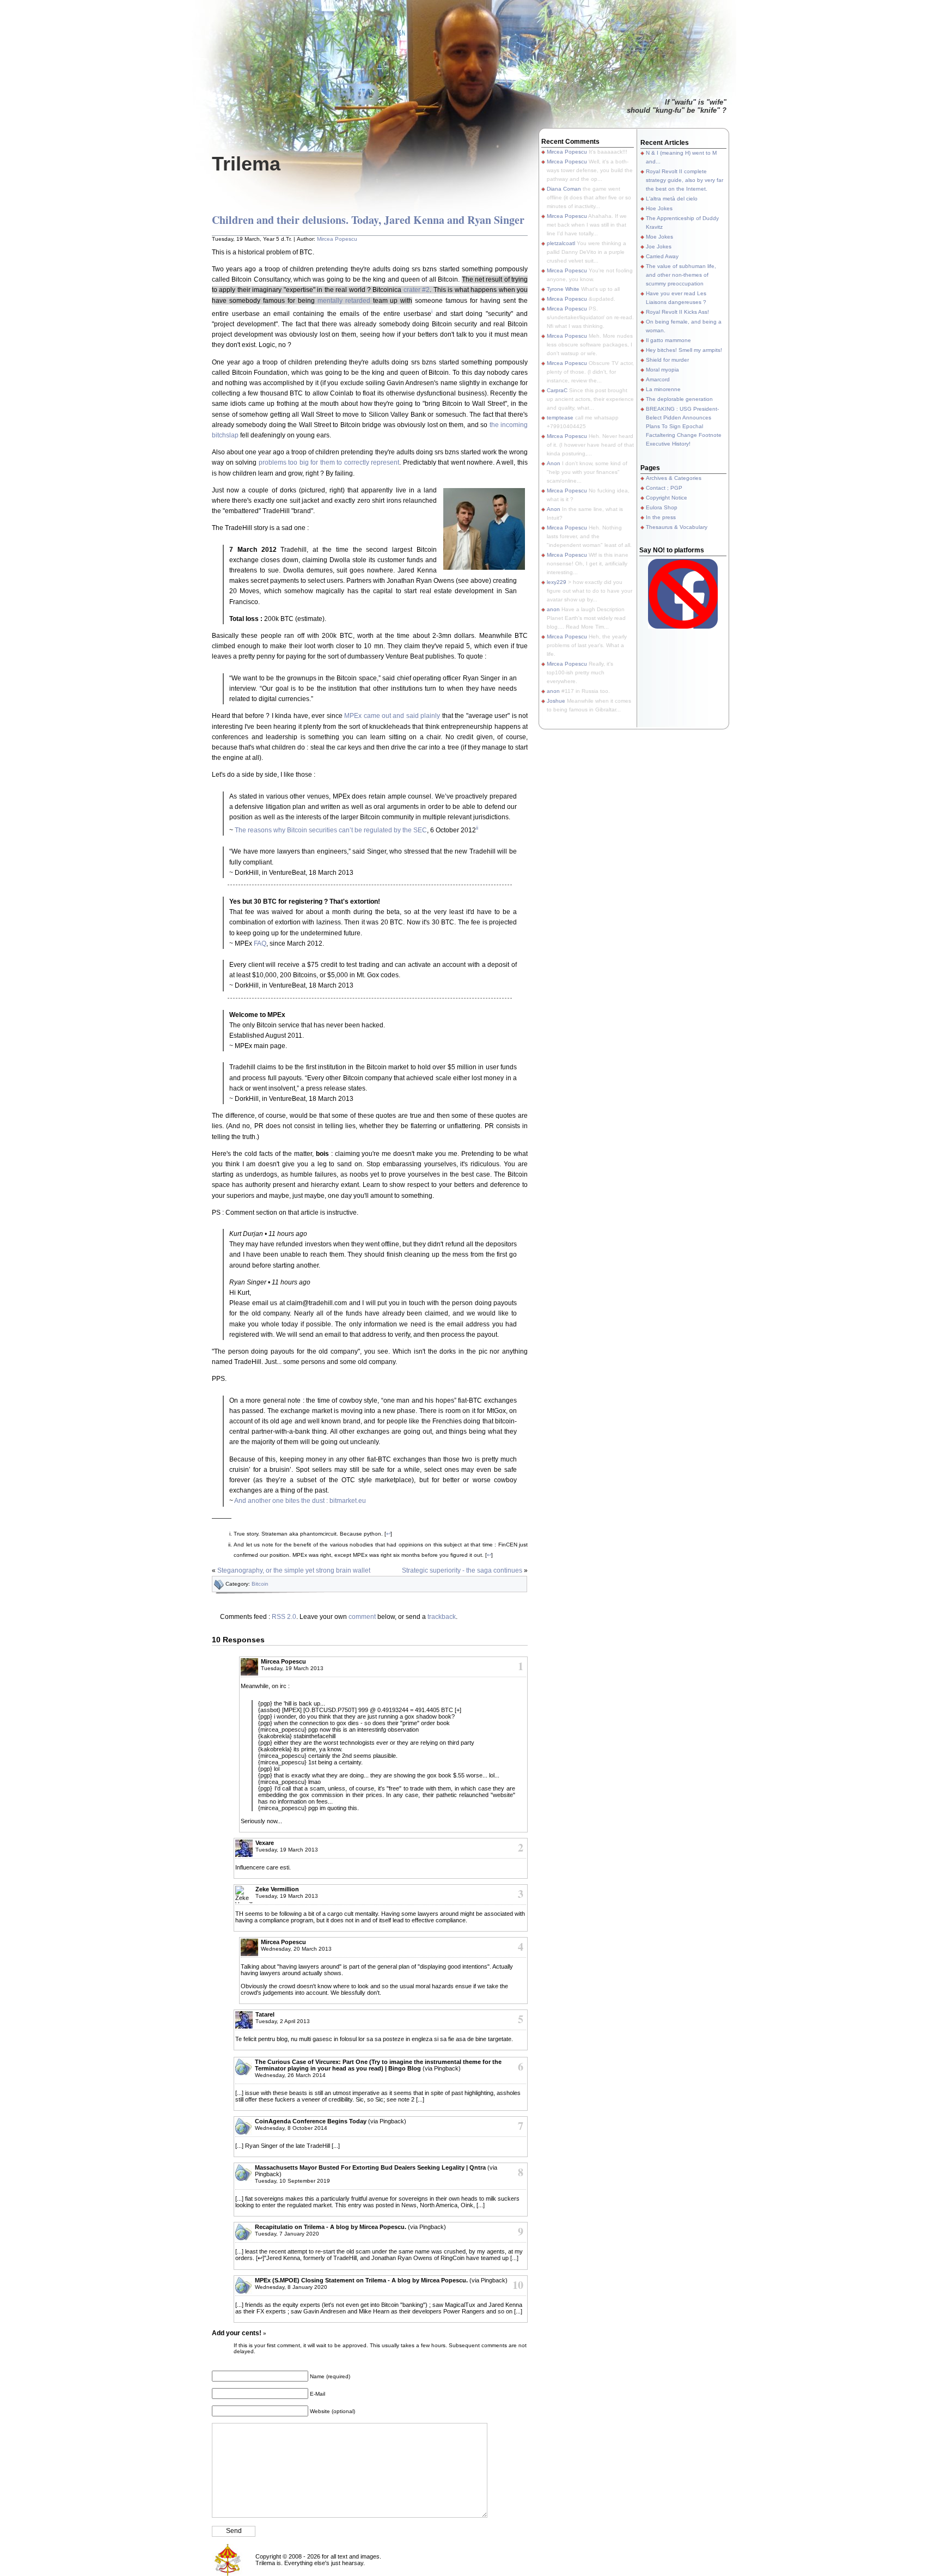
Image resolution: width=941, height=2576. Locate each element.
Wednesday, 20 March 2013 (296, 1949)
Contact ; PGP (664, 488)
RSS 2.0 (284, 1617)
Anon (554, 463)
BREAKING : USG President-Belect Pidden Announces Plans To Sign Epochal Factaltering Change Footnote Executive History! (684, 426)
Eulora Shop (662, 507)
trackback (442, 1617)
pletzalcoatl (561, 243)
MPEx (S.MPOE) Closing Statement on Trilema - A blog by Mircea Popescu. (361, 2280)
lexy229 (557, 582)
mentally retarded (344, 301)
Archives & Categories (674, 478)
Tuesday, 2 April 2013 (283, 2021)
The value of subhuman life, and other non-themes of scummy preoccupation (681, 275)
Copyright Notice (667, 498)
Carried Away (662, 256)
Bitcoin (260, 1584)
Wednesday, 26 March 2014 (290, 2075)
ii (477, 828)
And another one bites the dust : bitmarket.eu (300, 1501)
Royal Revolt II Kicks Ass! (677, 312)
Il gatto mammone (668, 340)
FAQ (260, 943)
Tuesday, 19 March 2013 (292, 1668)
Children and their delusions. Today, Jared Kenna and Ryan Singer (368, 220)
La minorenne (663, 389)
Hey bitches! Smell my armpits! (684, 350)
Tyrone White (563, 289)
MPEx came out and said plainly (392, 716)
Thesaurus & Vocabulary (677, 527)
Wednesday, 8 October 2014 (291, 2128)
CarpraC (557, 390)
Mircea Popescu (337, 239)
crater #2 (417, 290)
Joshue (556, 701)
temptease (560, 418)
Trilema (246, 164)
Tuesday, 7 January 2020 (287, 2234)
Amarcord (658, 379)
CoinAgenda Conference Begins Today (311, 2121)
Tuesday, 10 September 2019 (292, 2181)
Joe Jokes (659, 246)
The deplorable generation (679, 399)
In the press (661, 517)
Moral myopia (662, 370)
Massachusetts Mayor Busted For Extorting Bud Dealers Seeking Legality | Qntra (370, 2167)
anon (553, 609)
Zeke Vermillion (277, 1889)
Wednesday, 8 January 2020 (291, 2287)
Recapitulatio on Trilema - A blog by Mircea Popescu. (331, 2227)
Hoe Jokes (659, 208)
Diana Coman (564, 189)
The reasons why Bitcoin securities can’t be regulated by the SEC (331, 830)
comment (362, 1617)
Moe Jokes (659, 237)
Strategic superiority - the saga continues (462, 1570)
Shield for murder (667, 360)
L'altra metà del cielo (672, 199)
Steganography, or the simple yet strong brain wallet (294, 1570)
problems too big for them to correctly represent (329, 462)
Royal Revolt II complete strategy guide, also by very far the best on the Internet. (685, 180)
